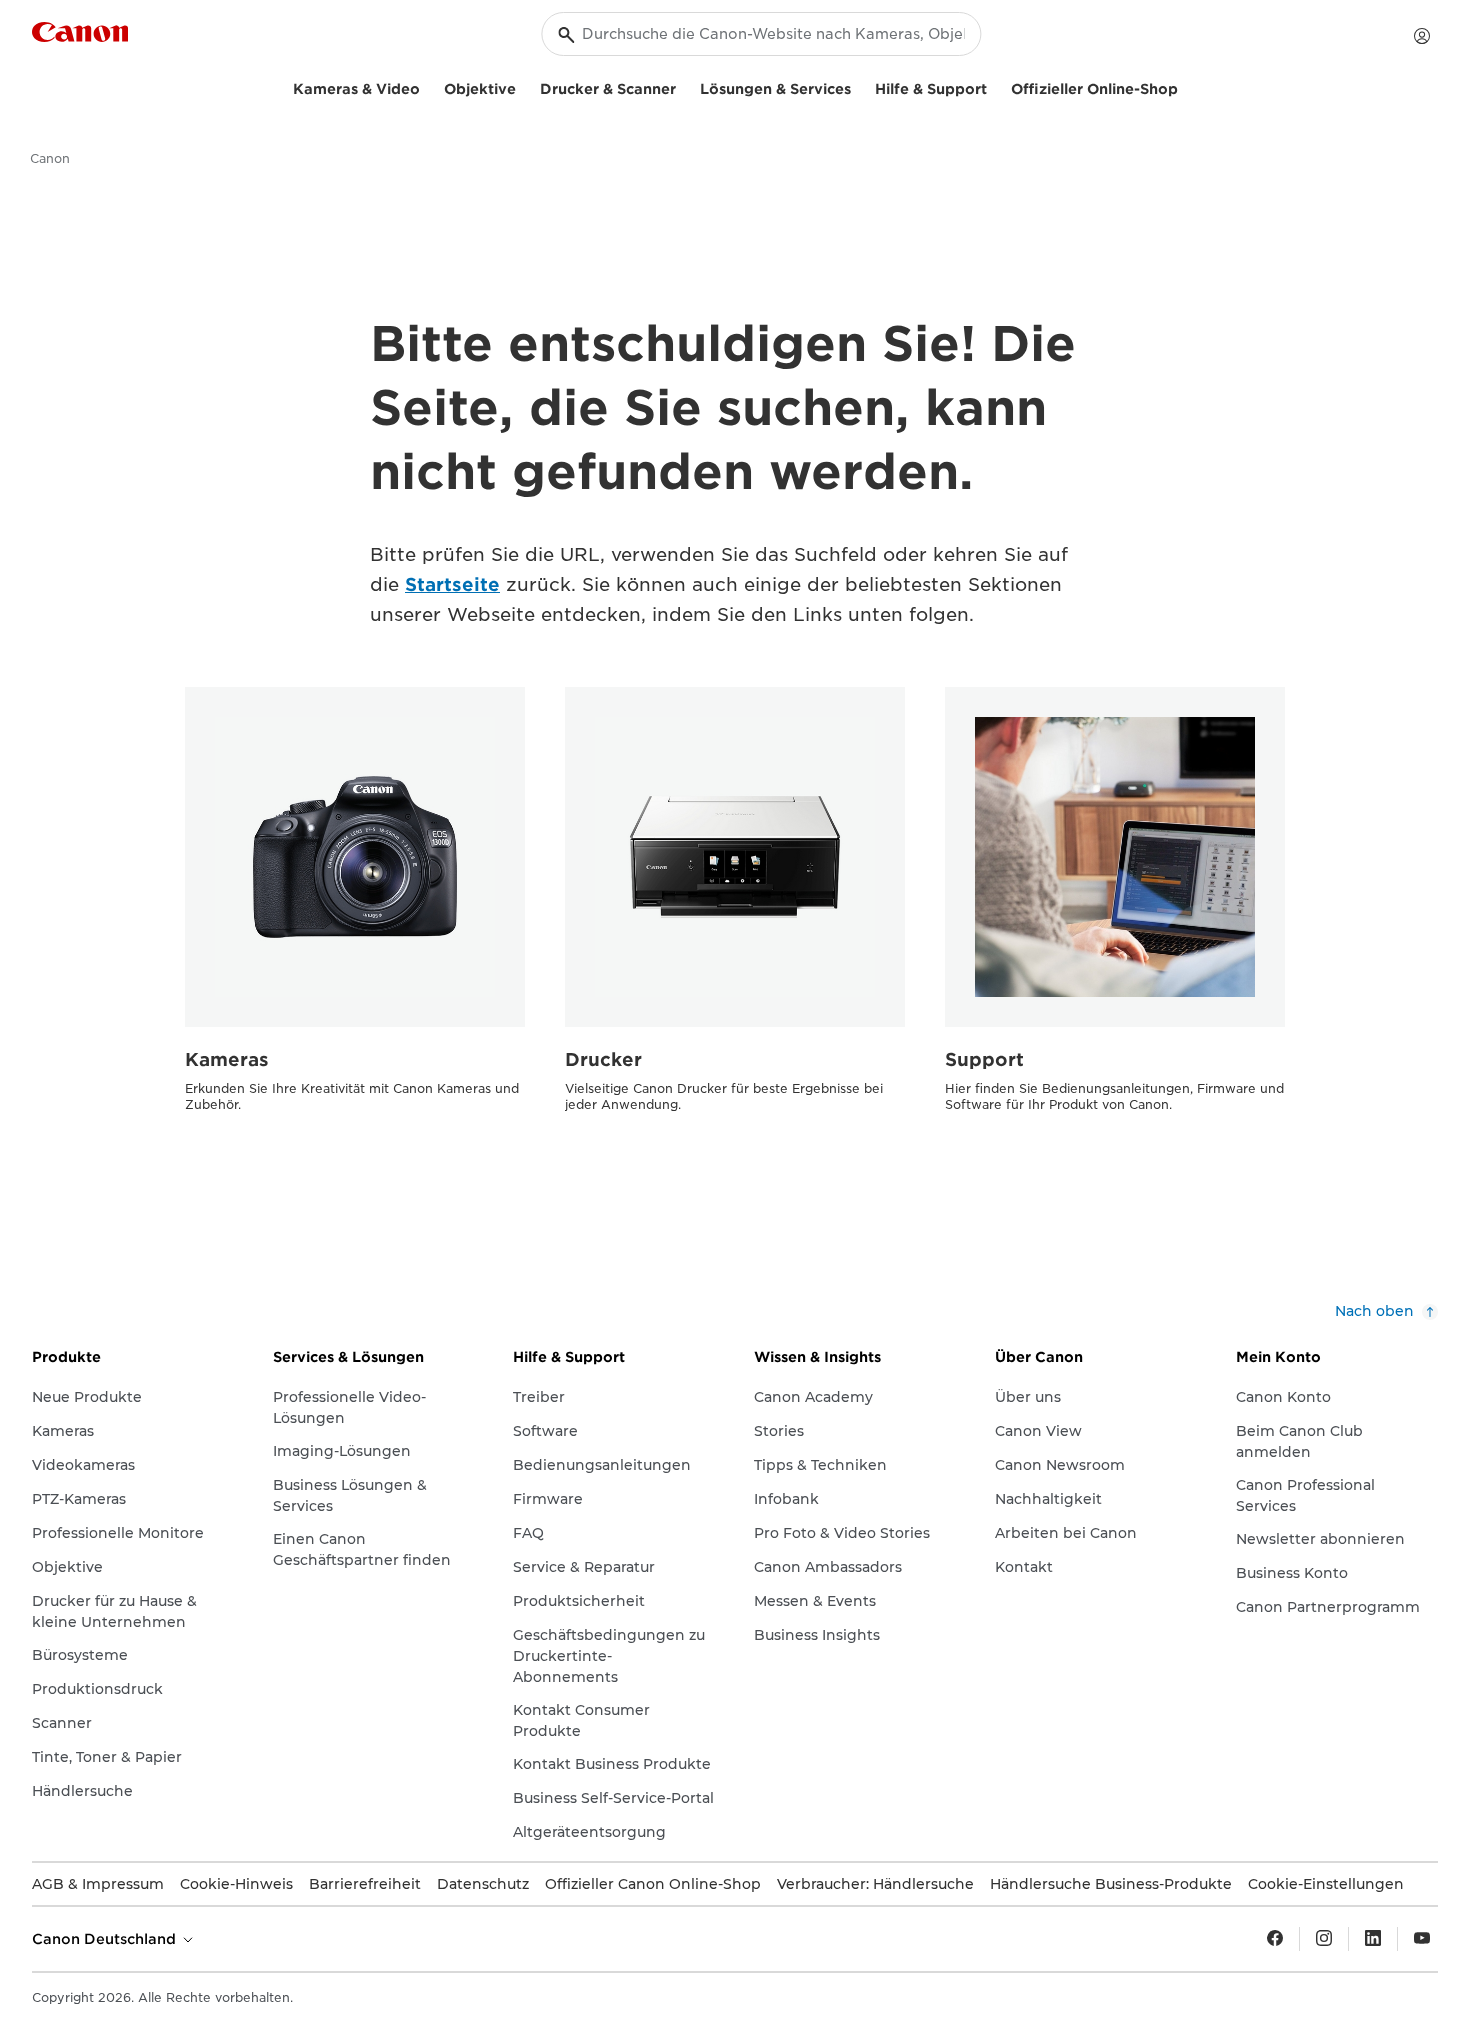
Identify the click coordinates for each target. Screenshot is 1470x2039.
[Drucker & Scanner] (684, 86)
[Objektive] (524, 86)
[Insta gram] (1324, 1939)
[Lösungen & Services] (859, 86)
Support (984, 1059)
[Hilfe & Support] (995, 86)
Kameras (227, 1059)
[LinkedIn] (1373, 1939)
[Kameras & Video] (428, 86)
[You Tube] (1422, 1939)
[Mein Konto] (1422, 36)
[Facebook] (1275, 1939)
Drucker (603, 1059)
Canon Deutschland (106, 1939)
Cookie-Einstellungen (1326, 1884)
